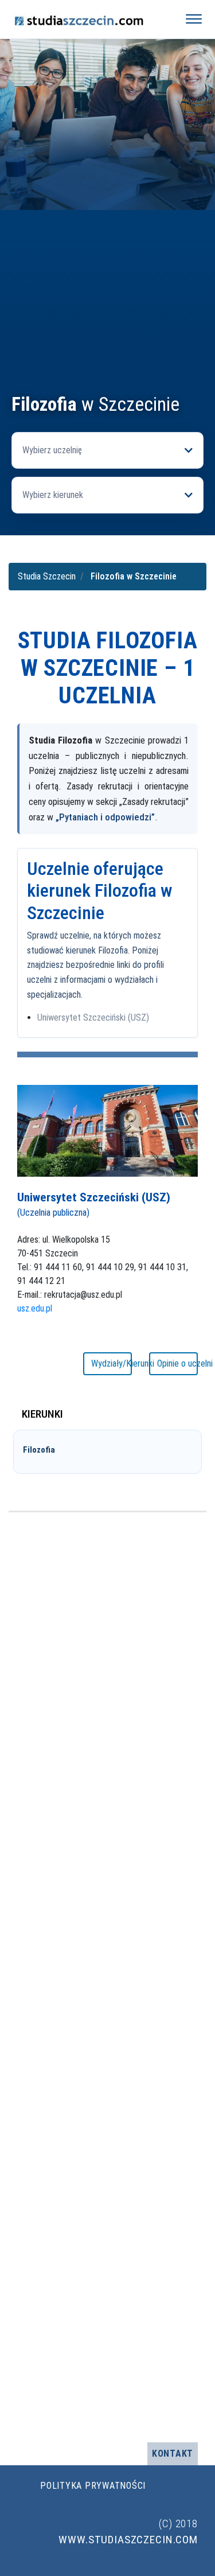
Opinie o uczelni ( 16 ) (177, 1363)
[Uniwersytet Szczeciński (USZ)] (107, 1130)
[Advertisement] (107, 280)
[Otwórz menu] (194, 19)
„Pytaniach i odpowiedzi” (105, 817)
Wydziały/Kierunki (112, 1363)
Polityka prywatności (93, 2486)
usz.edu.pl (35, 1308)
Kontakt (173, 2454)
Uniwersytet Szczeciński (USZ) (93, 1017)
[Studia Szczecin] (88, 19)
